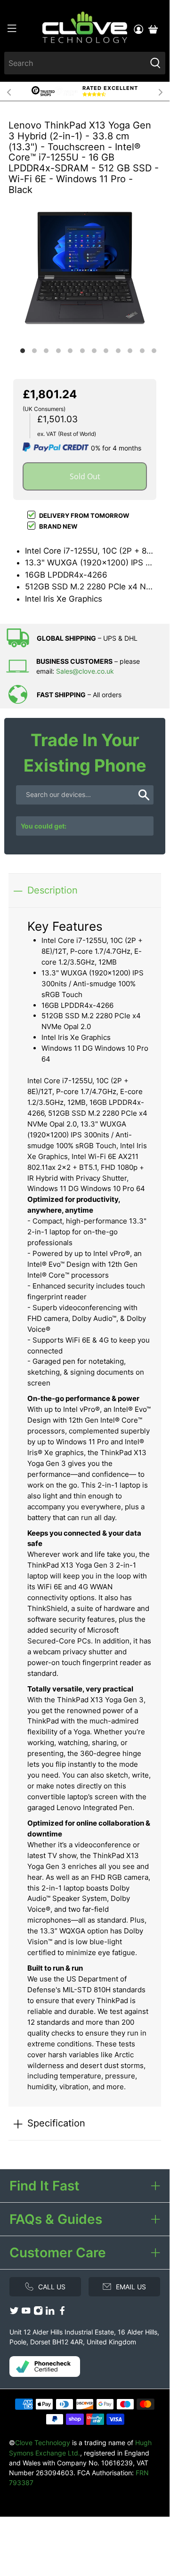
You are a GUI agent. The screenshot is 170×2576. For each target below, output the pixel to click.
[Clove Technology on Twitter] (14, 2313)
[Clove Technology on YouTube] (26, 2313)
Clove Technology (43, 2443)
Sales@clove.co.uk (85, 671)
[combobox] (75, 63)
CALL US (52, 2287)
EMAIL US (131, 2287)
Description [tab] (53, 890)
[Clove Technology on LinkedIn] (50, 2313)
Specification (56, 2123)
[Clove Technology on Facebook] (62, 2313)
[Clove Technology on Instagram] (38, 2313)
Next (161, 91)
